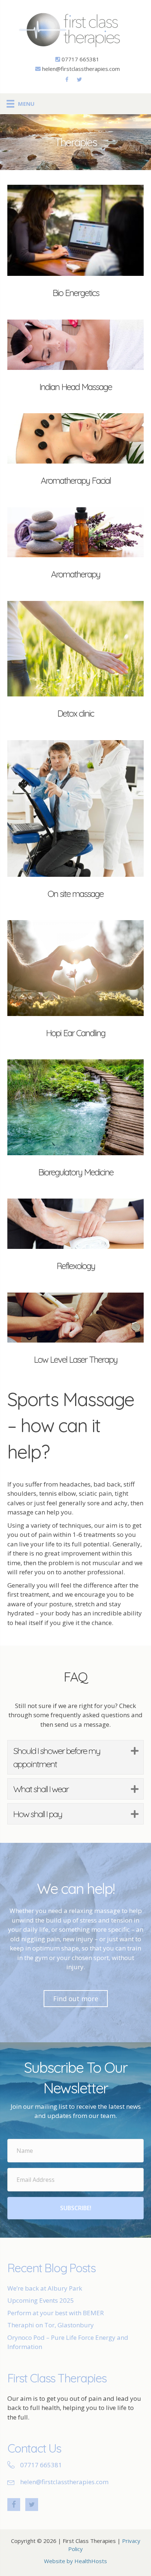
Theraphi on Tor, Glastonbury (51, 2325)
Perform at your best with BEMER (56, 2313)
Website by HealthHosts (75, 2561)
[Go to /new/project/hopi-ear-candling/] (75, 982)
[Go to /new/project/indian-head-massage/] (75, 359)
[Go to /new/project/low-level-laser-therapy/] (75, 1332)
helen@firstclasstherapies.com (81, 69)
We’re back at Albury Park (45, 2288)
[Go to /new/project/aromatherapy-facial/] (75, 453)
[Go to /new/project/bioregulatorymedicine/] (75, 1122)
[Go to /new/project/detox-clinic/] (75, 663)
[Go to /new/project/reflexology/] (75, 1238)
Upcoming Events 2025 (41, 2300)
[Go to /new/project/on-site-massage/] (75, 823)
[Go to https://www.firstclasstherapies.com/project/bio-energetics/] (75, 245)
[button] (134, 1751)
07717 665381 (80, 59)
